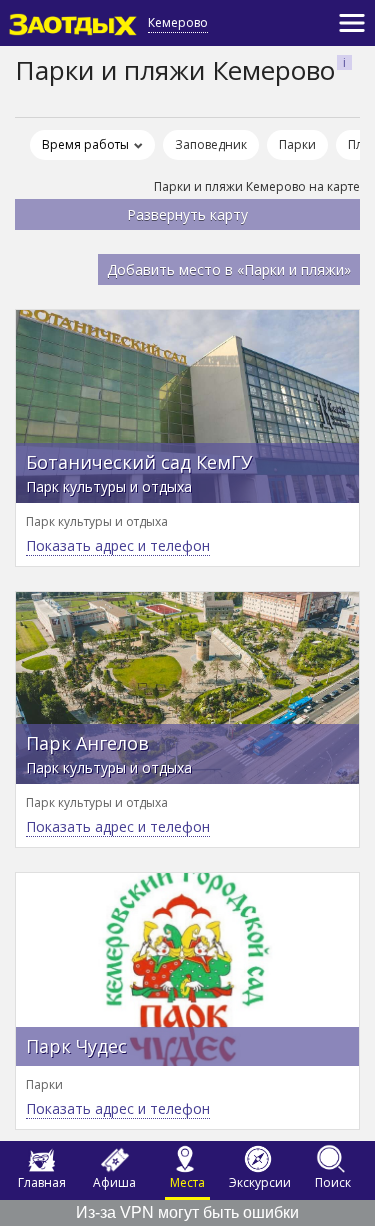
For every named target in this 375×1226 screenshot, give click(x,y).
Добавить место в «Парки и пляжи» (229, 269)
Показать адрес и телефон (118, 545)
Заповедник (211, 144)
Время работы (85, 144)
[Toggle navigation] (352, 23)
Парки (297, 144)
